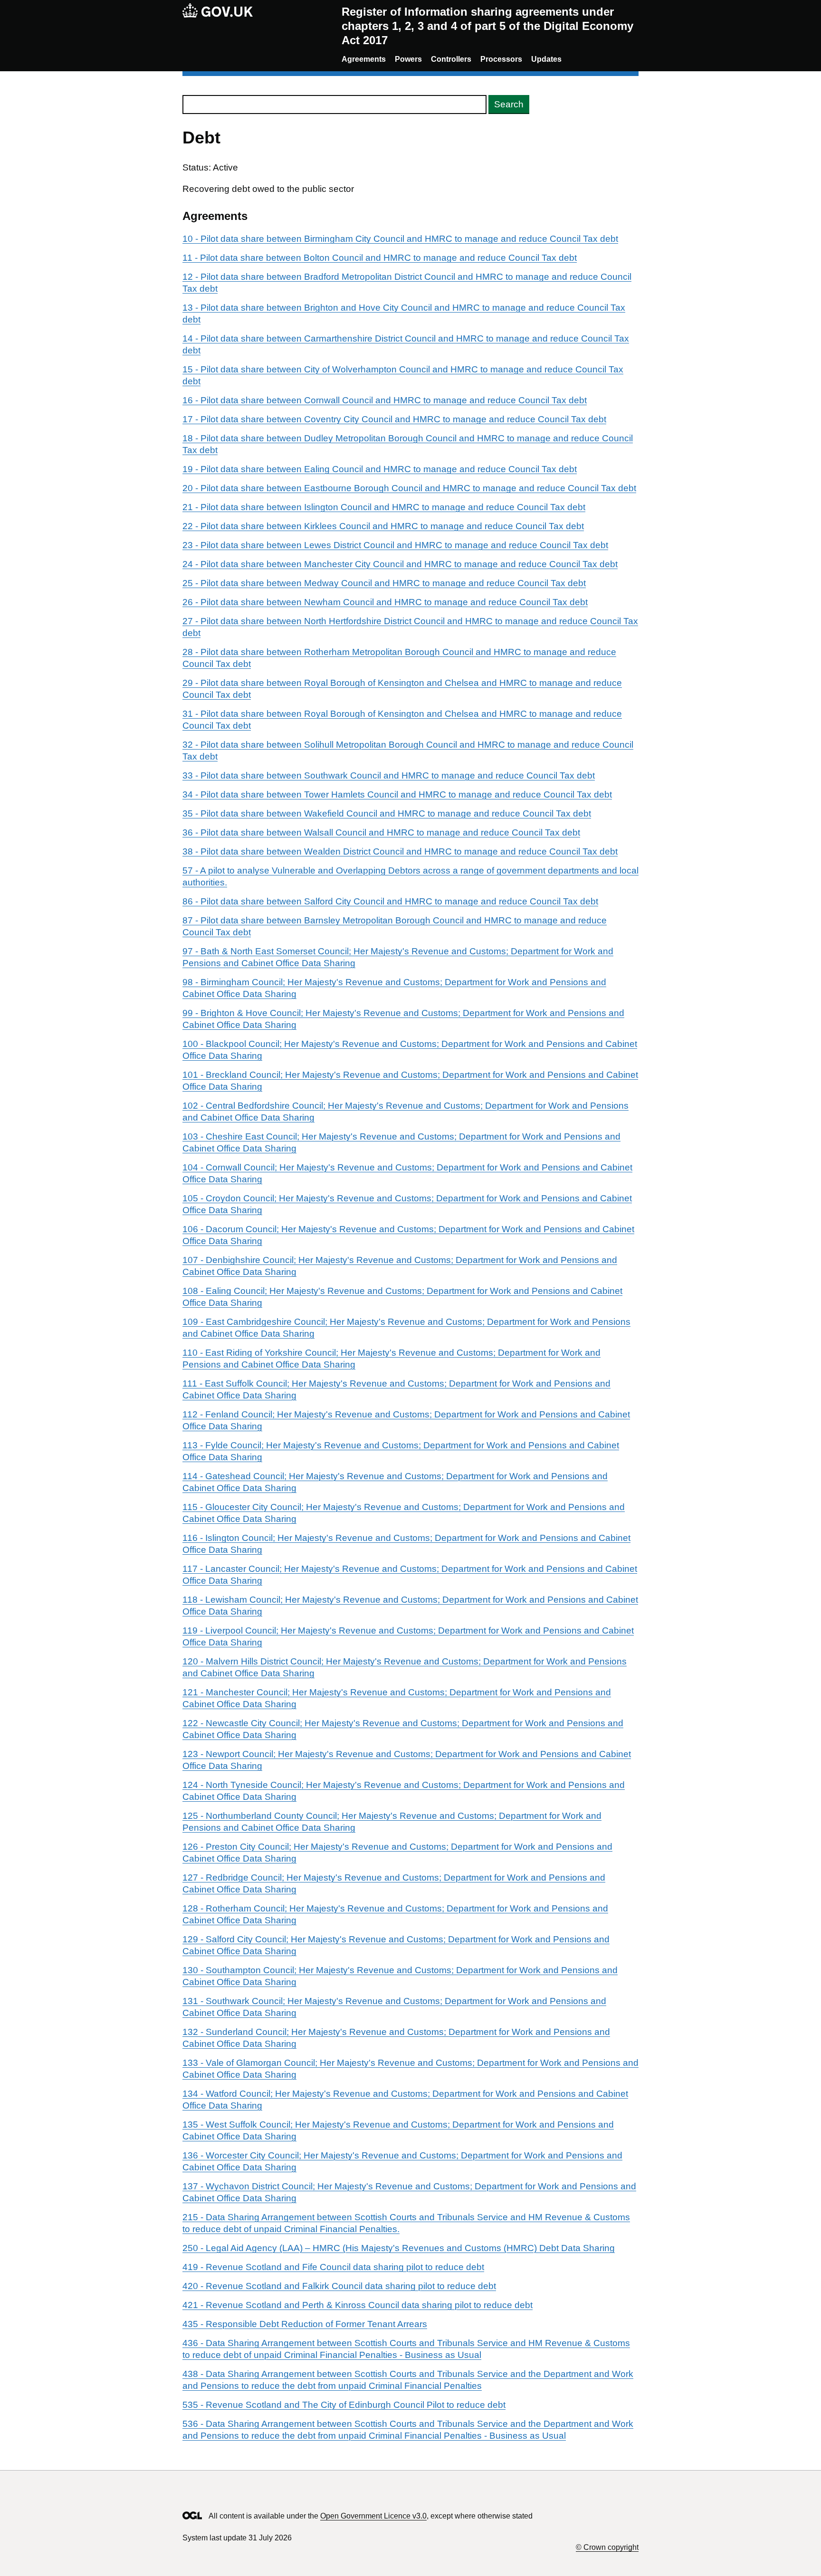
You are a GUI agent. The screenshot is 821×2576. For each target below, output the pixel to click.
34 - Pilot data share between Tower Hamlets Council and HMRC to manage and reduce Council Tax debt (397, 794)
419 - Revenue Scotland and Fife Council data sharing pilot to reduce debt (333, 2267)
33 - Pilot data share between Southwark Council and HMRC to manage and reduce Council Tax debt (389, 775)
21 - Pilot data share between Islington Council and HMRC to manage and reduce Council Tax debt (384, 507)
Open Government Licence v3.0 (373, 2516)
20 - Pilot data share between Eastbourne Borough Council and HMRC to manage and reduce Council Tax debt (409, 488)
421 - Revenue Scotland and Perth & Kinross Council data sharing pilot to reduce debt (358, 2305)
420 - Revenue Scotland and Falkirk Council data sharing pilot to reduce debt (339, 2286)
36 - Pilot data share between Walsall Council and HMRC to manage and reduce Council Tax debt (381, 832)
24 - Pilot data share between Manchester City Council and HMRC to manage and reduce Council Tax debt (400, 564)
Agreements (364, 59)
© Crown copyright (607, 2547)
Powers (408, 59)
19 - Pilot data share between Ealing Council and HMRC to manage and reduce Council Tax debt (380, 469)
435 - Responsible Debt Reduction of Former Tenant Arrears (305, 2324)
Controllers (451, 59)
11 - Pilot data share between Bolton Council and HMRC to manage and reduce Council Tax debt (380, 258)
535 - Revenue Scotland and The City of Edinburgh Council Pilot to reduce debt (344, 2405)
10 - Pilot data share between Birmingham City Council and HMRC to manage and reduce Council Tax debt (400, 239)
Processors (501, 59)
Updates (546, 59)
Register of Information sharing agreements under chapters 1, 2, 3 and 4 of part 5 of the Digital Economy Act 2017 (487, 26)
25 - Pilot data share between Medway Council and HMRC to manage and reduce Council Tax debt (384, 583)
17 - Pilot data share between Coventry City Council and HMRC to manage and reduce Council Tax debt (394, 419)
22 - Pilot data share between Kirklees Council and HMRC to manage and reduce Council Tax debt (383, 526)
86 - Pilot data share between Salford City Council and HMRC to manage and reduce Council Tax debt (390, 901)
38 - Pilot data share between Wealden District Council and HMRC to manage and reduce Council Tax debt (400, 851)
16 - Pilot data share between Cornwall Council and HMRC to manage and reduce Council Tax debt (385, 400)
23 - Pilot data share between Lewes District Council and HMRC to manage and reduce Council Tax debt (395, 545)
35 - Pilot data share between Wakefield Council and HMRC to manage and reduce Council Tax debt (387, 813)
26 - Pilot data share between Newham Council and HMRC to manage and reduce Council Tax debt (385, 602)
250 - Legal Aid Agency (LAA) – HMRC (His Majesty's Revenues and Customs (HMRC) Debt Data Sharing (399, 2248)
